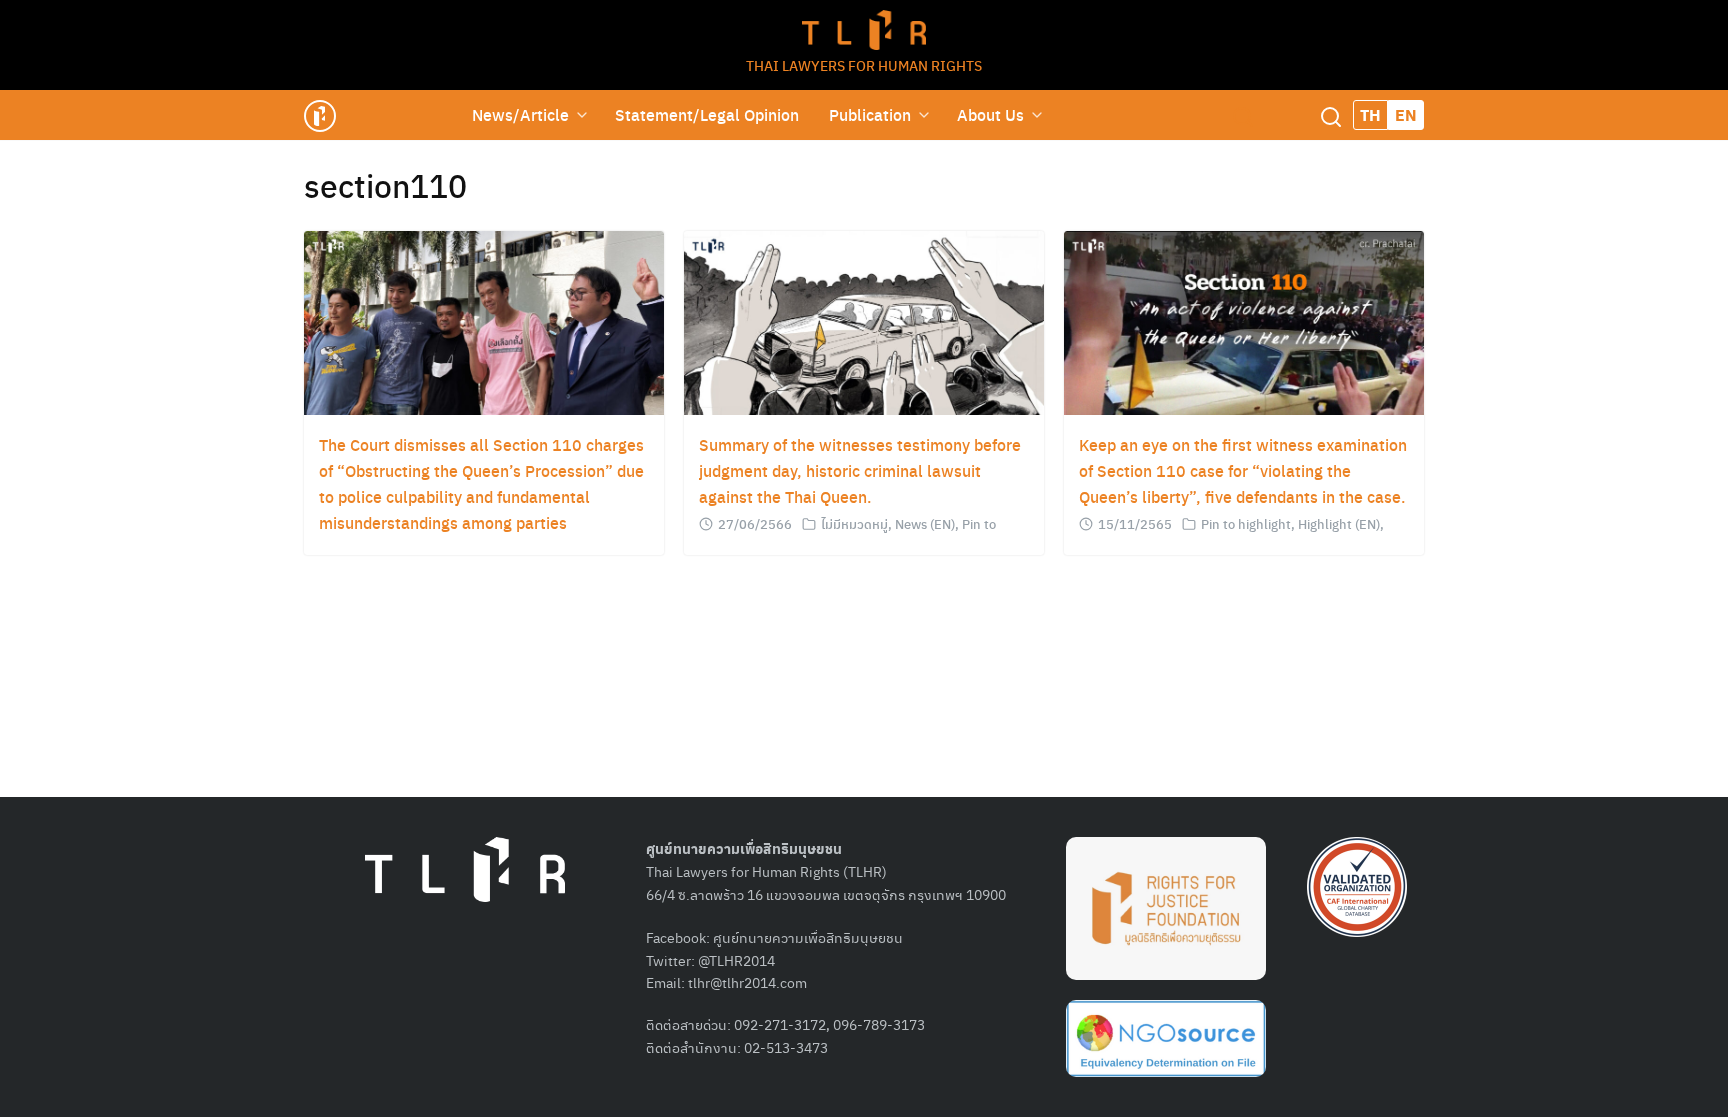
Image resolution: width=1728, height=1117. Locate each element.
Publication (870, 114)
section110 (385, 185)
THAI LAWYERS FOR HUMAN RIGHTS (864, 65)
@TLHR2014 (736, 960)
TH (1370, 114)
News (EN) (925, 523)
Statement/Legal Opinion (707, 114)
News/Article (520, 114)
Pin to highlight (1246, 523)
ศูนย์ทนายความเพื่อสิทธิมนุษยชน (808, 937)
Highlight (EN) (1339, 523)
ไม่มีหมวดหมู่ (854, 523)
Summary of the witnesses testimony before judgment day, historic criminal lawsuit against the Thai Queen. (860, 470)
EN (1406, 114)
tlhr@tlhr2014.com (747, 982)
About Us (990, 114)
